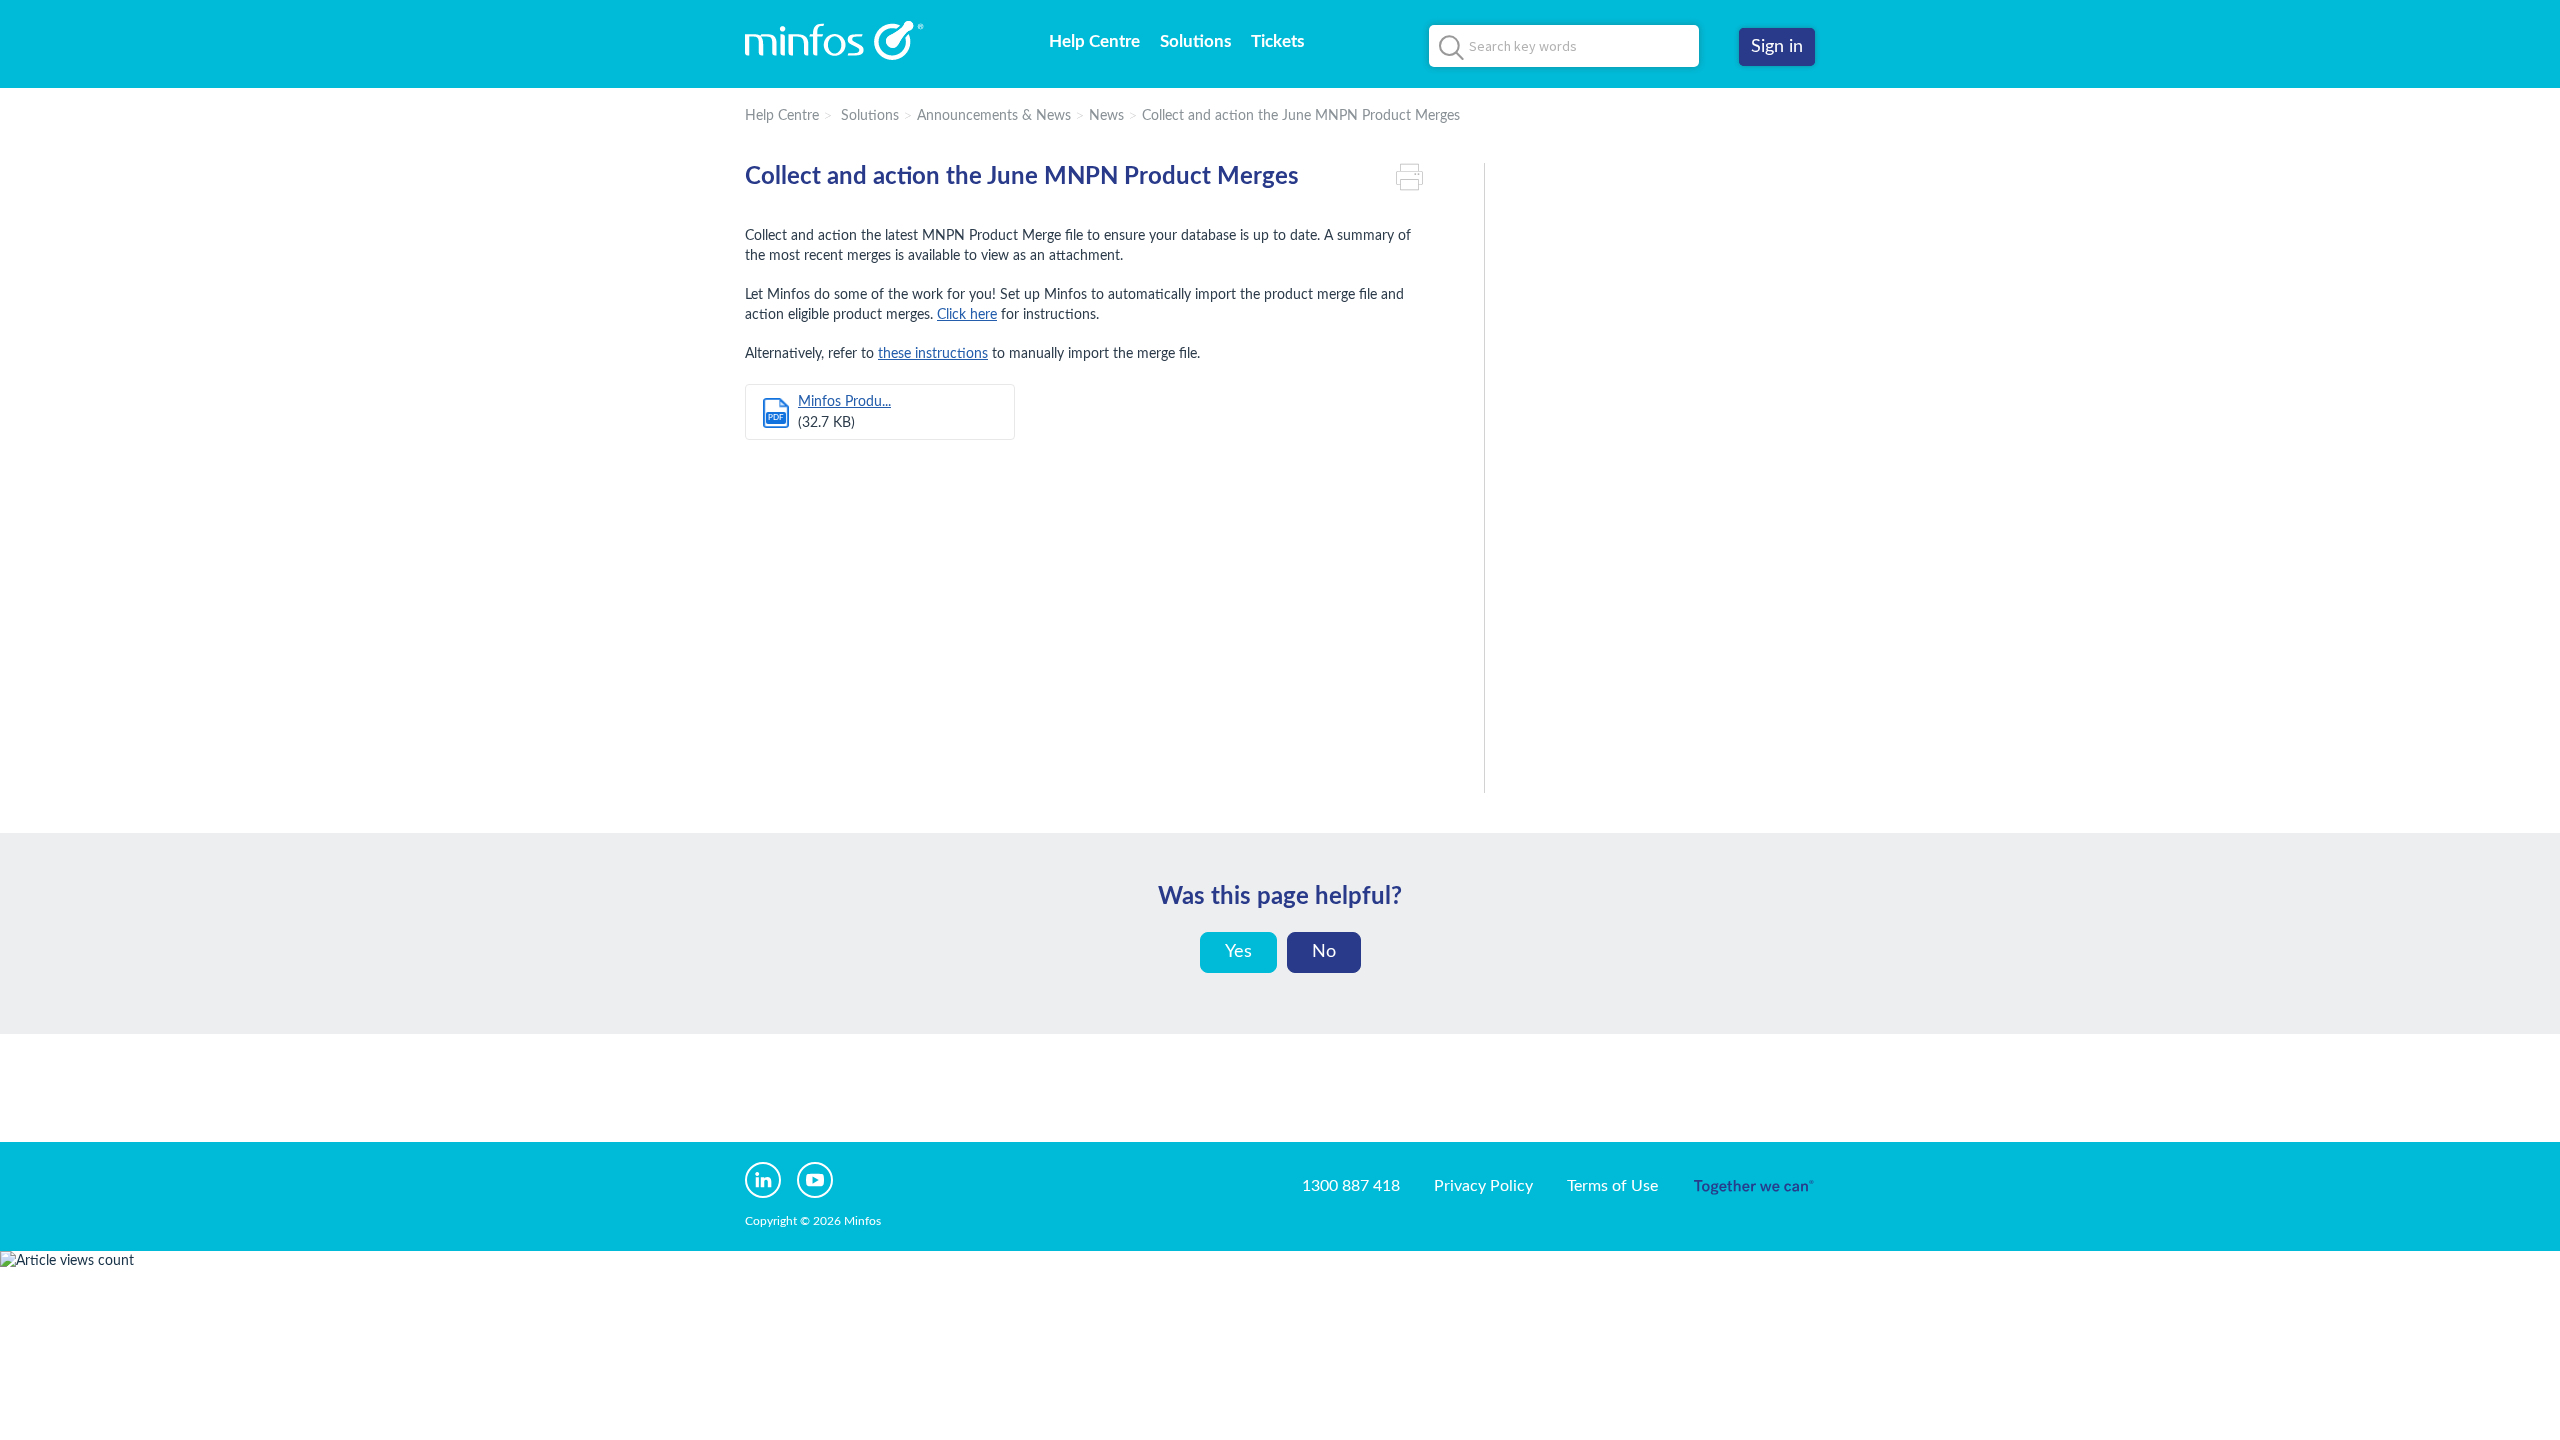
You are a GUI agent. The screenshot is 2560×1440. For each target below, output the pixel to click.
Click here (967, 315)
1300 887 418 (1351, 1186)
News (1106, 116)
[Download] (1243, 464)
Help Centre (1094, 41)
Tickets (1277, 41)
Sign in (1777, 47)
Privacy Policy (1483, 1186)
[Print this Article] (1415, 177)
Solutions (1195, 41)
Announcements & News (994, 116)
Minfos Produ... (844, 402)
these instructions (933, 354)
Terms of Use (1612, 1186)
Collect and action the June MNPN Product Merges (1301, 116)
